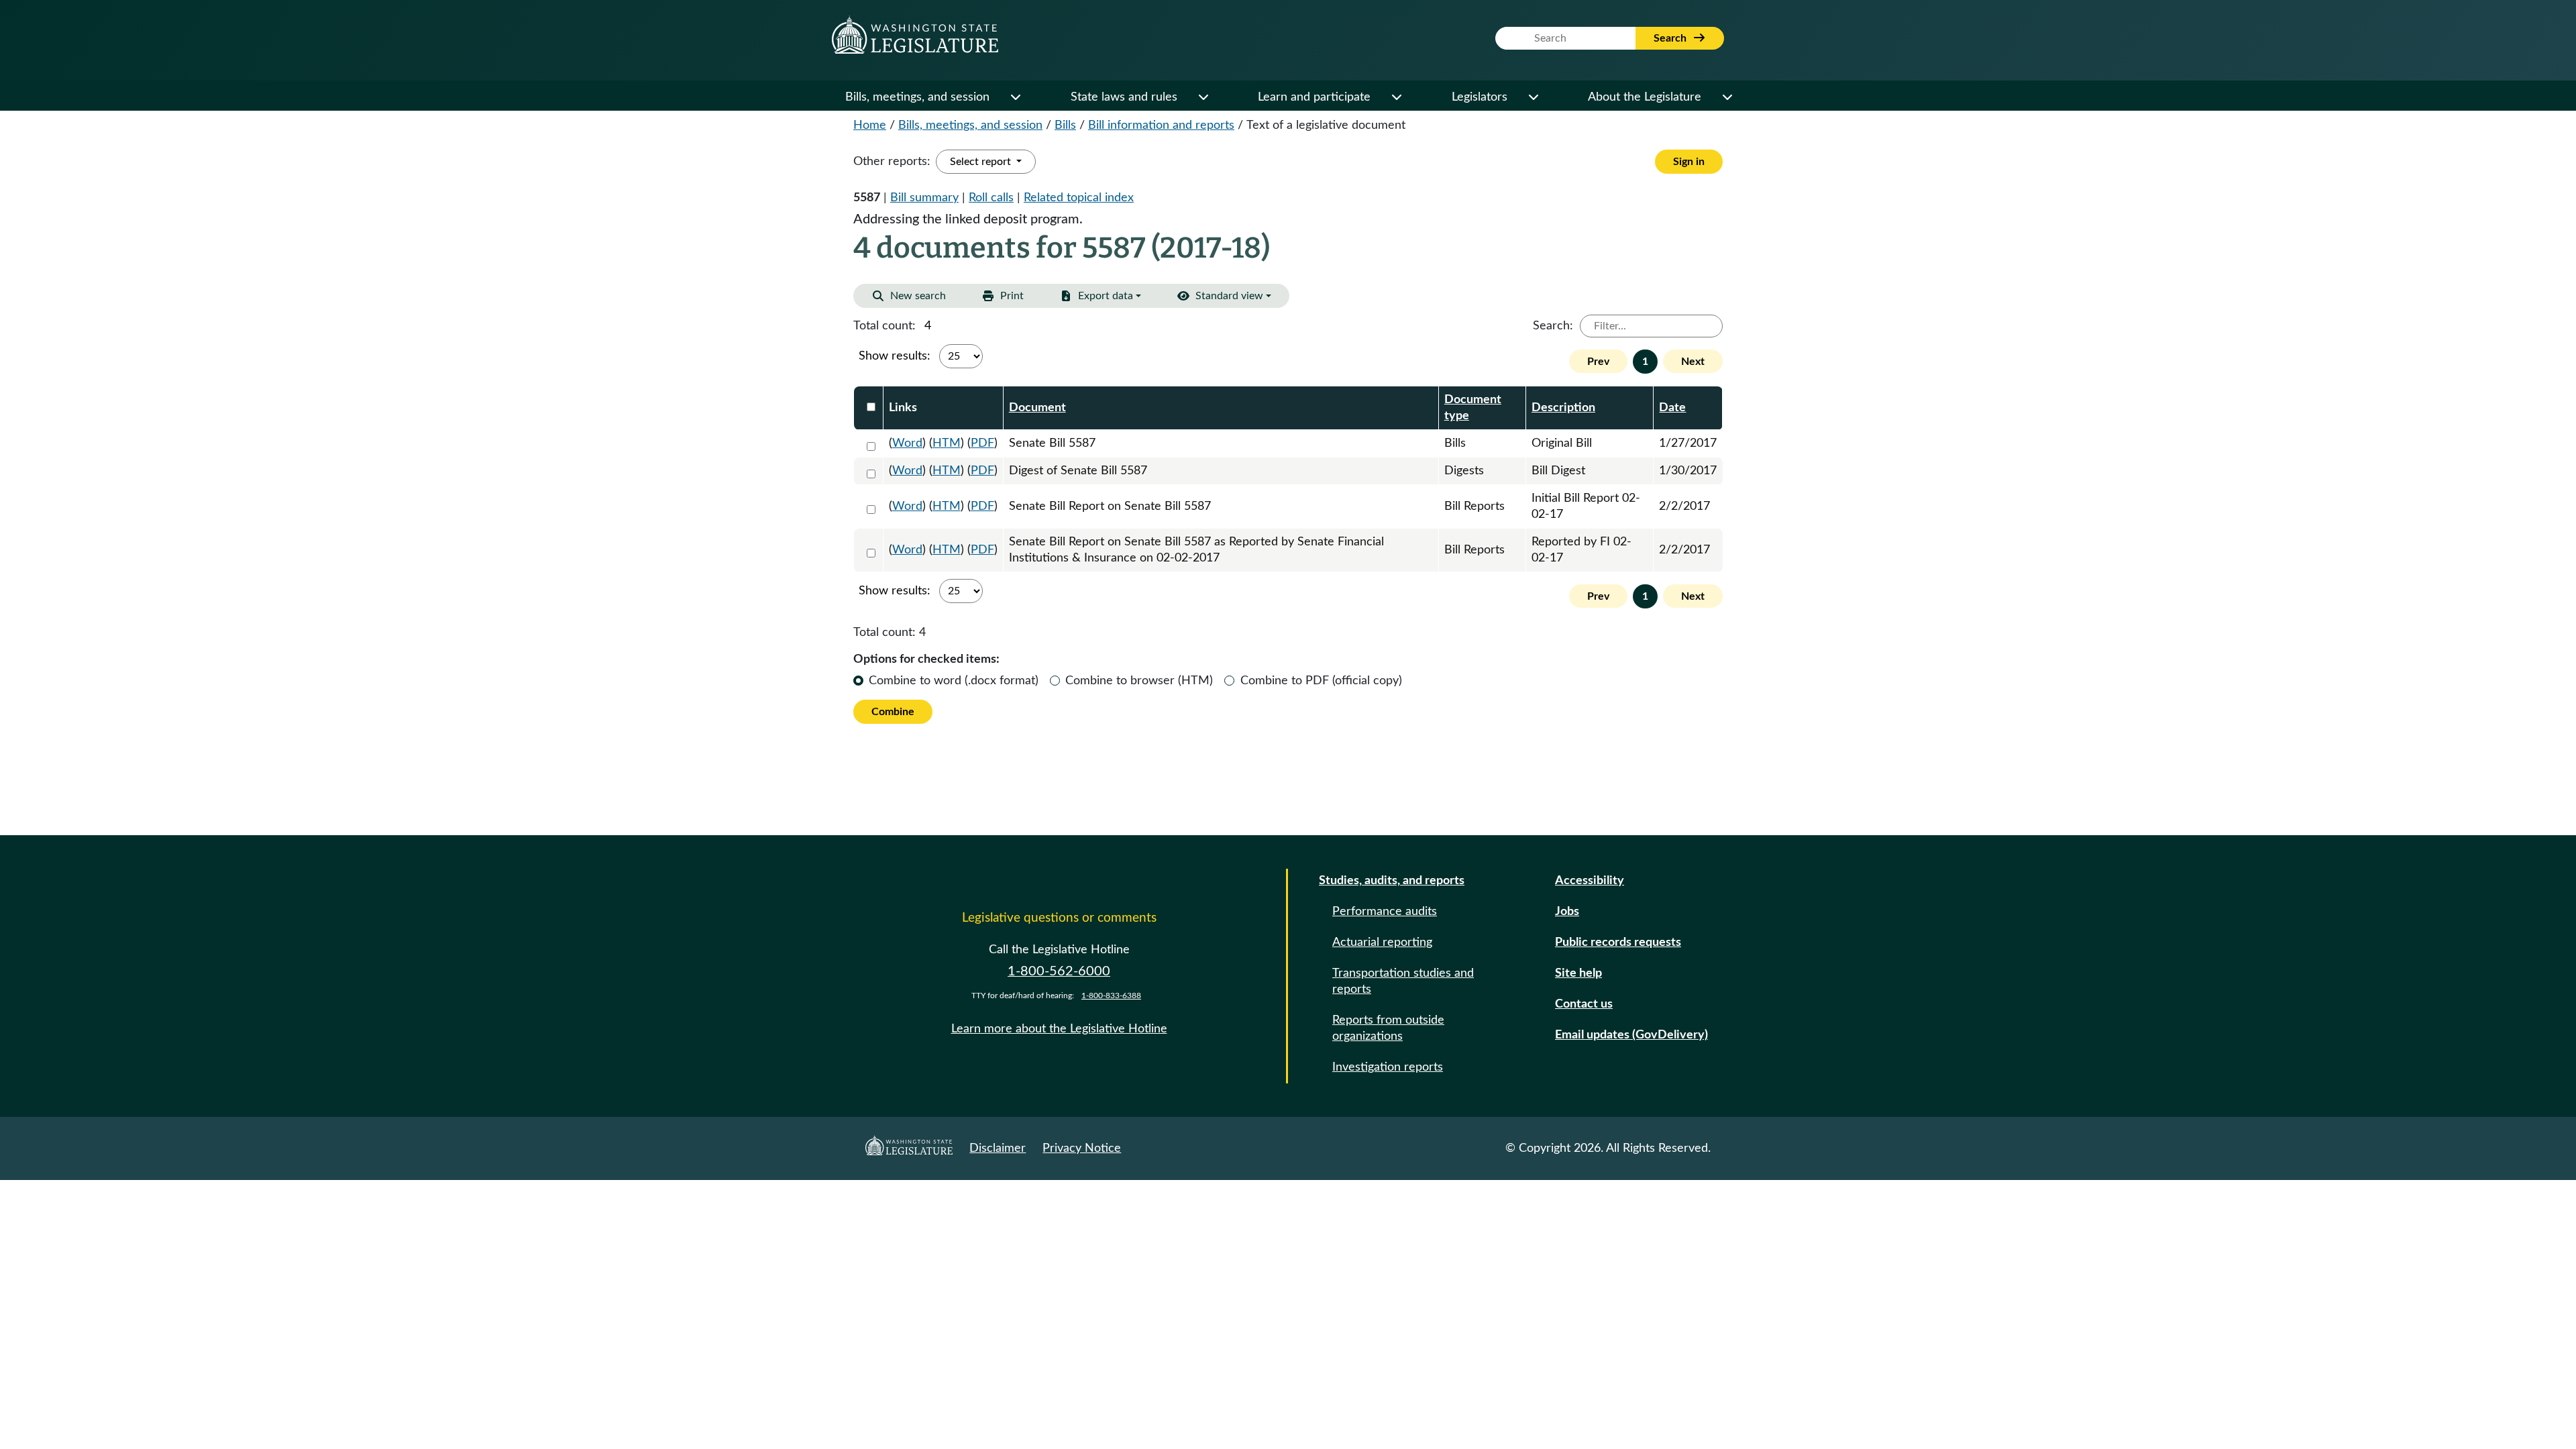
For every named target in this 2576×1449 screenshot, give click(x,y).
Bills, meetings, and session (917, 97)
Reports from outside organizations (1388, 1028)
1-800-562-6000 (1059, 971)
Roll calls (991, 198)
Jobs (1567, 912)
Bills (1065, 125)
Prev (1598, 362)
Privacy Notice (1082, 1148)
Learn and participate (1314, 97)
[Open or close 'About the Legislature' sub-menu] (1727, 97)
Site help (1578, 973)
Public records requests (1618, 943)
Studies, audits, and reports (1392, 881)
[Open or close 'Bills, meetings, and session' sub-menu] (1015, 97)
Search (1671, 38)
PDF (982, 443)
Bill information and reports (1161, 125)
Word (907, 443)
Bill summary (924, 198)
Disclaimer (998, 1148)
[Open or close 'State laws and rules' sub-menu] (1203, 97)
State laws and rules (1124, 97)
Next (1693, 362)
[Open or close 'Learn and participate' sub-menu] (1396, 97)
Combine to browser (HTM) (1139, 681)
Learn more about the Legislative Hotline (1059, 1029)
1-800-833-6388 (1111, 996)
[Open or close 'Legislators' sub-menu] (1533, 97)
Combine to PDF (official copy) (1321, 681)
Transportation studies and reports (1403, 981)
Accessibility (1590, 881)
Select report (982, 162)
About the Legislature (1645, 97)
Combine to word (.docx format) (954, 681)
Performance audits (1385, 912)
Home (870, 125)
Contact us (1584, 1004)
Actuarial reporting (1382, 943)
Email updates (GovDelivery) (1631, 1035)
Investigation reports (1388, 1067)
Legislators (1480, 97)
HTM (947, 443)
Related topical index (1079, 198)
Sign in (1689, 162)
